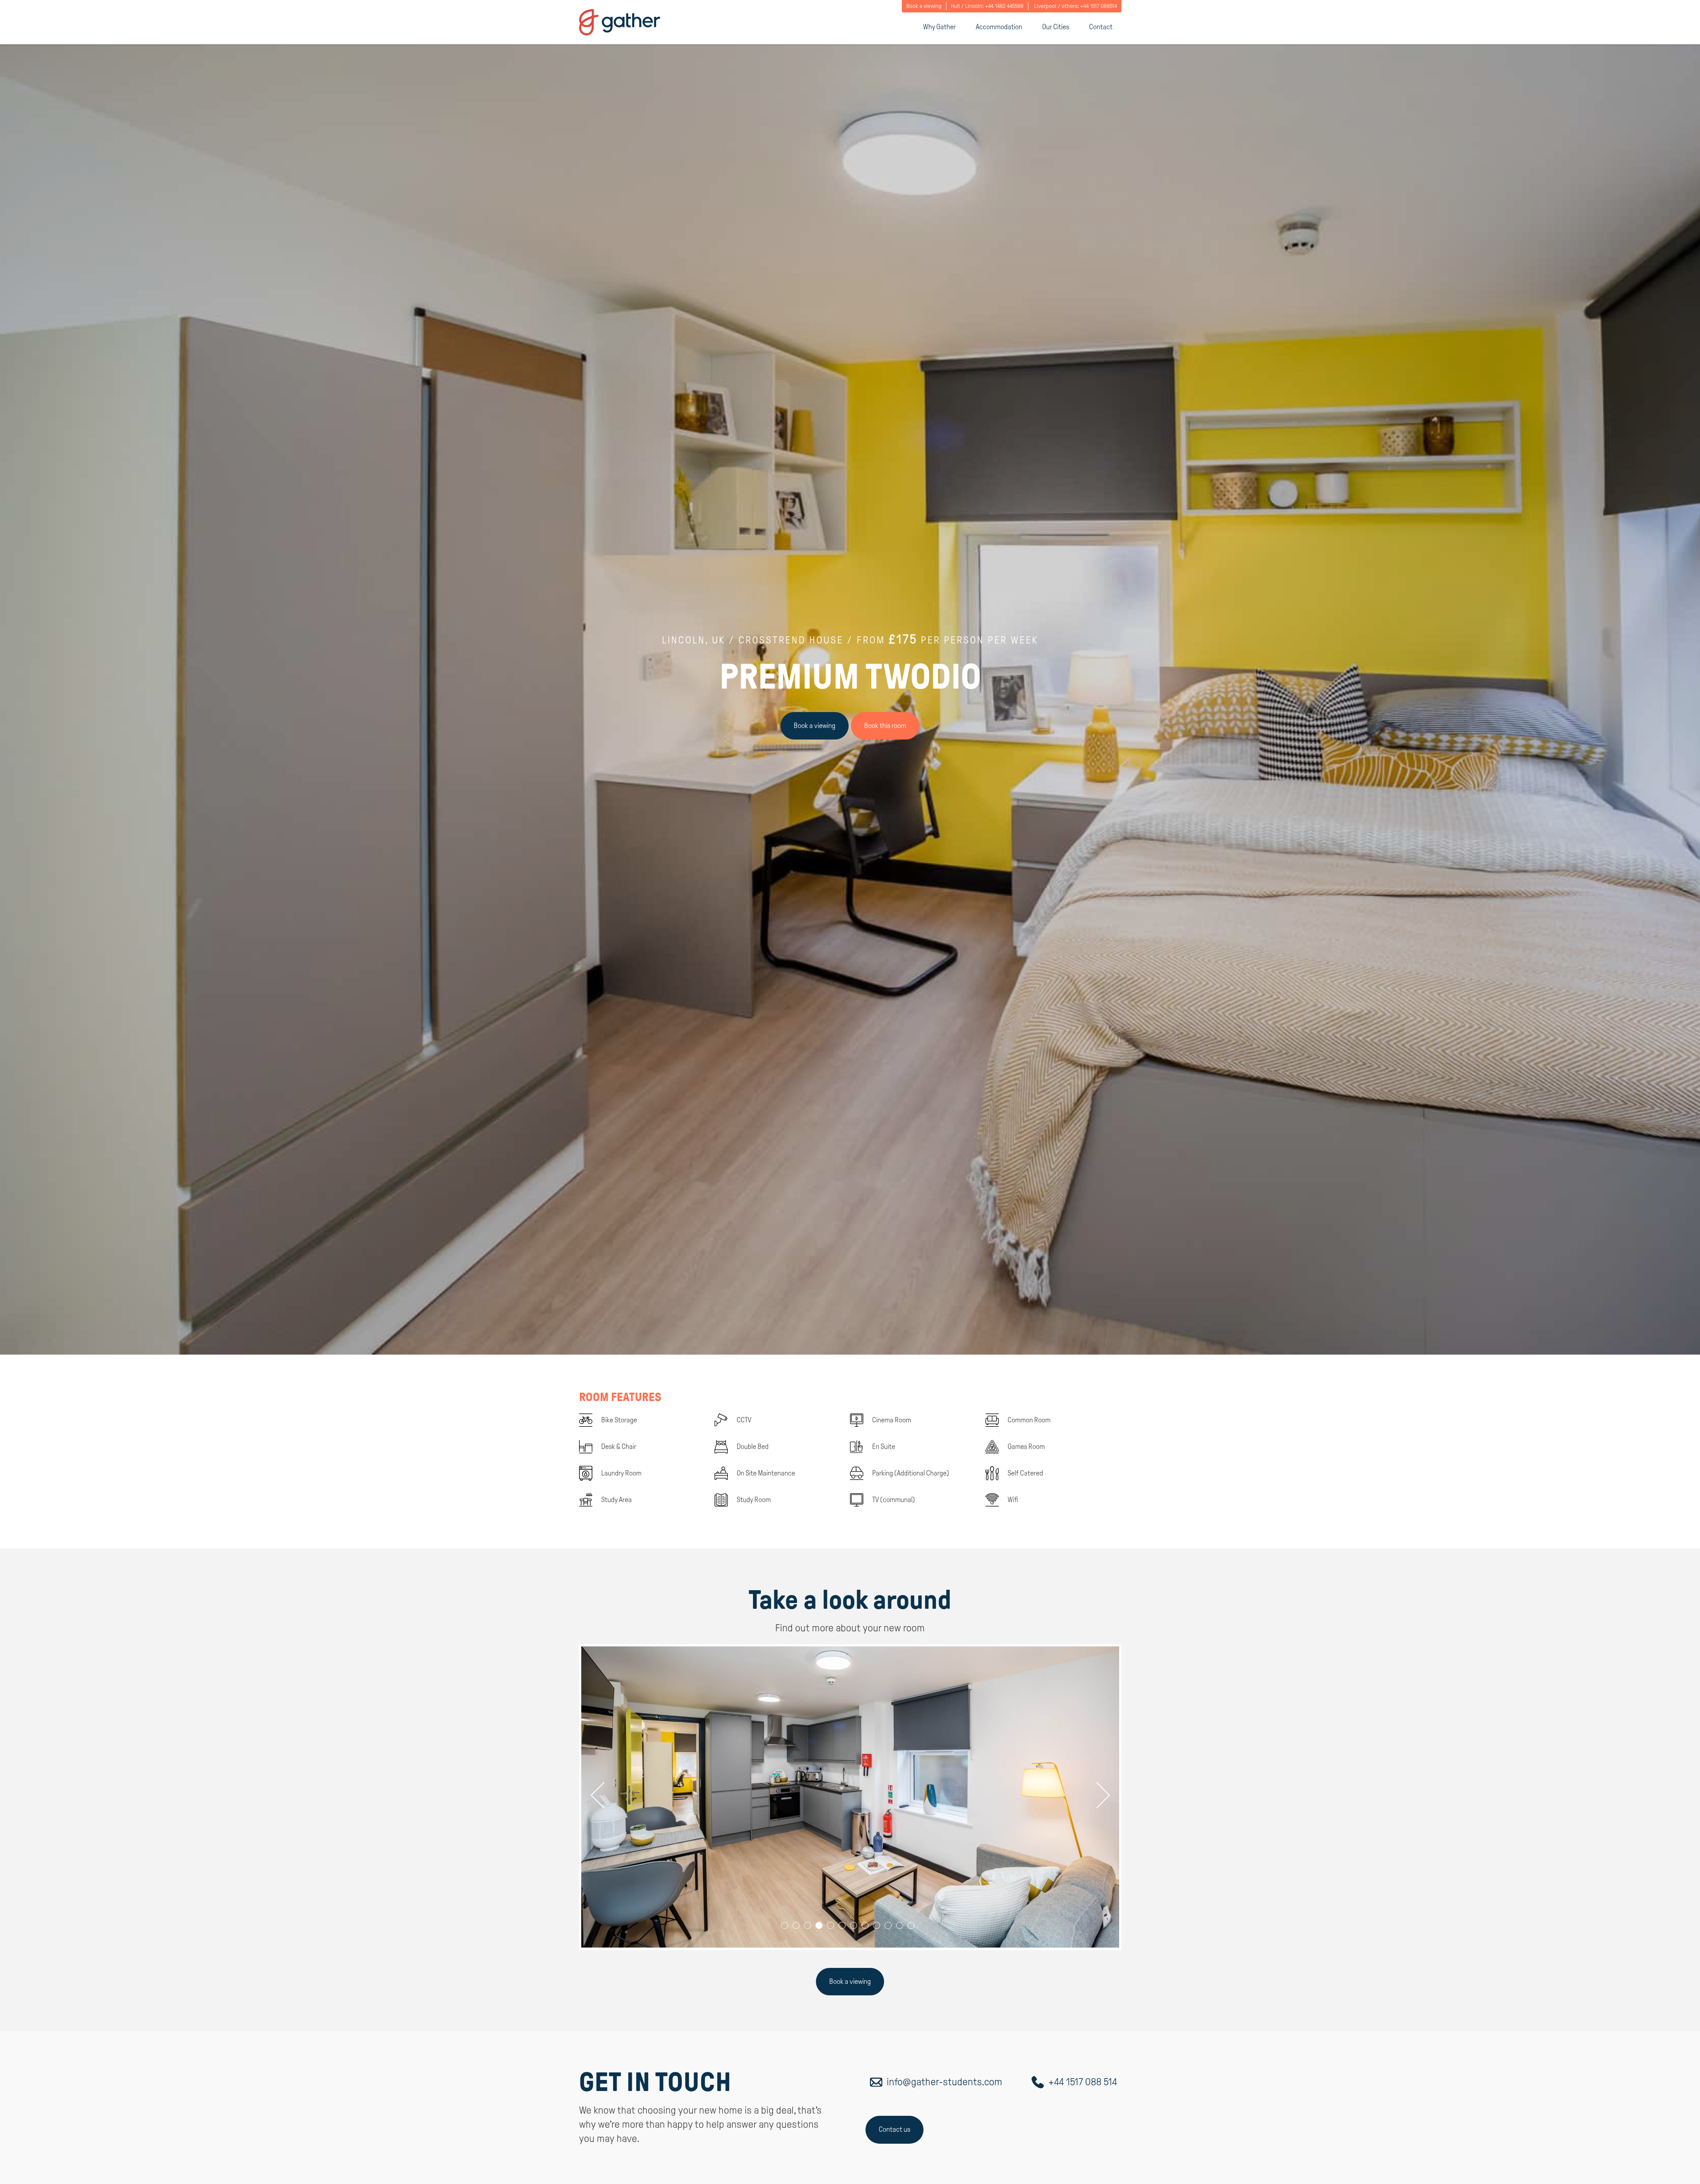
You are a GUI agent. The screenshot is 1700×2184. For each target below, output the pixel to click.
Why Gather (939, 27)
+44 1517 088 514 (1083, 2082)
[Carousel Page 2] (796, 1925)
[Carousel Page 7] (854, 1925)
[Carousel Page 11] (900, 1925)
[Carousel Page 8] (865, 1925)
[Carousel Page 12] (911, 1925)
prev (603, 1795)
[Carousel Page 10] (888, 1925)
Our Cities (1056, 27)
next (1097, 1795)
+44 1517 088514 (1099, 6)
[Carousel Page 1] (784, 1925)
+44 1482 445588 (1004, 6)
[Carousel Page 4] (819, 1925)
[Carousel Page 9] (877, 1925)
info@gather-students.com (945, 2082)
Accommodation (999, 27)
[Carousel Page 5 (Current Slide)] (831, 1925)
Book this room (885, 726)
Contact (1101, 27)
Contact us (894, 2129)
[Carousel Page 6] (842, 1925)
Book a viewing (924, 6)
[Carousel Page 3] (807, 1925)
